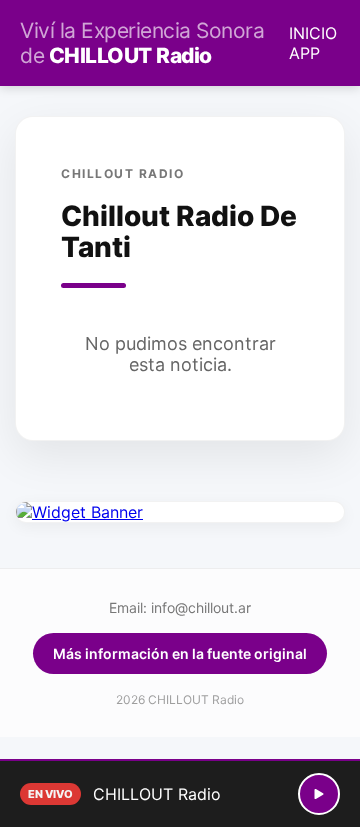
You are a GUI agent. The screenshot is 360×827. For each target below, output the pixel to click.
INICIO (313, 33)
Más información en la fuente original (180, 653)
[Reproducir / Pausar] (319, 794)
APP (304, 53)
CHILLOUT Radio (142, 43)
